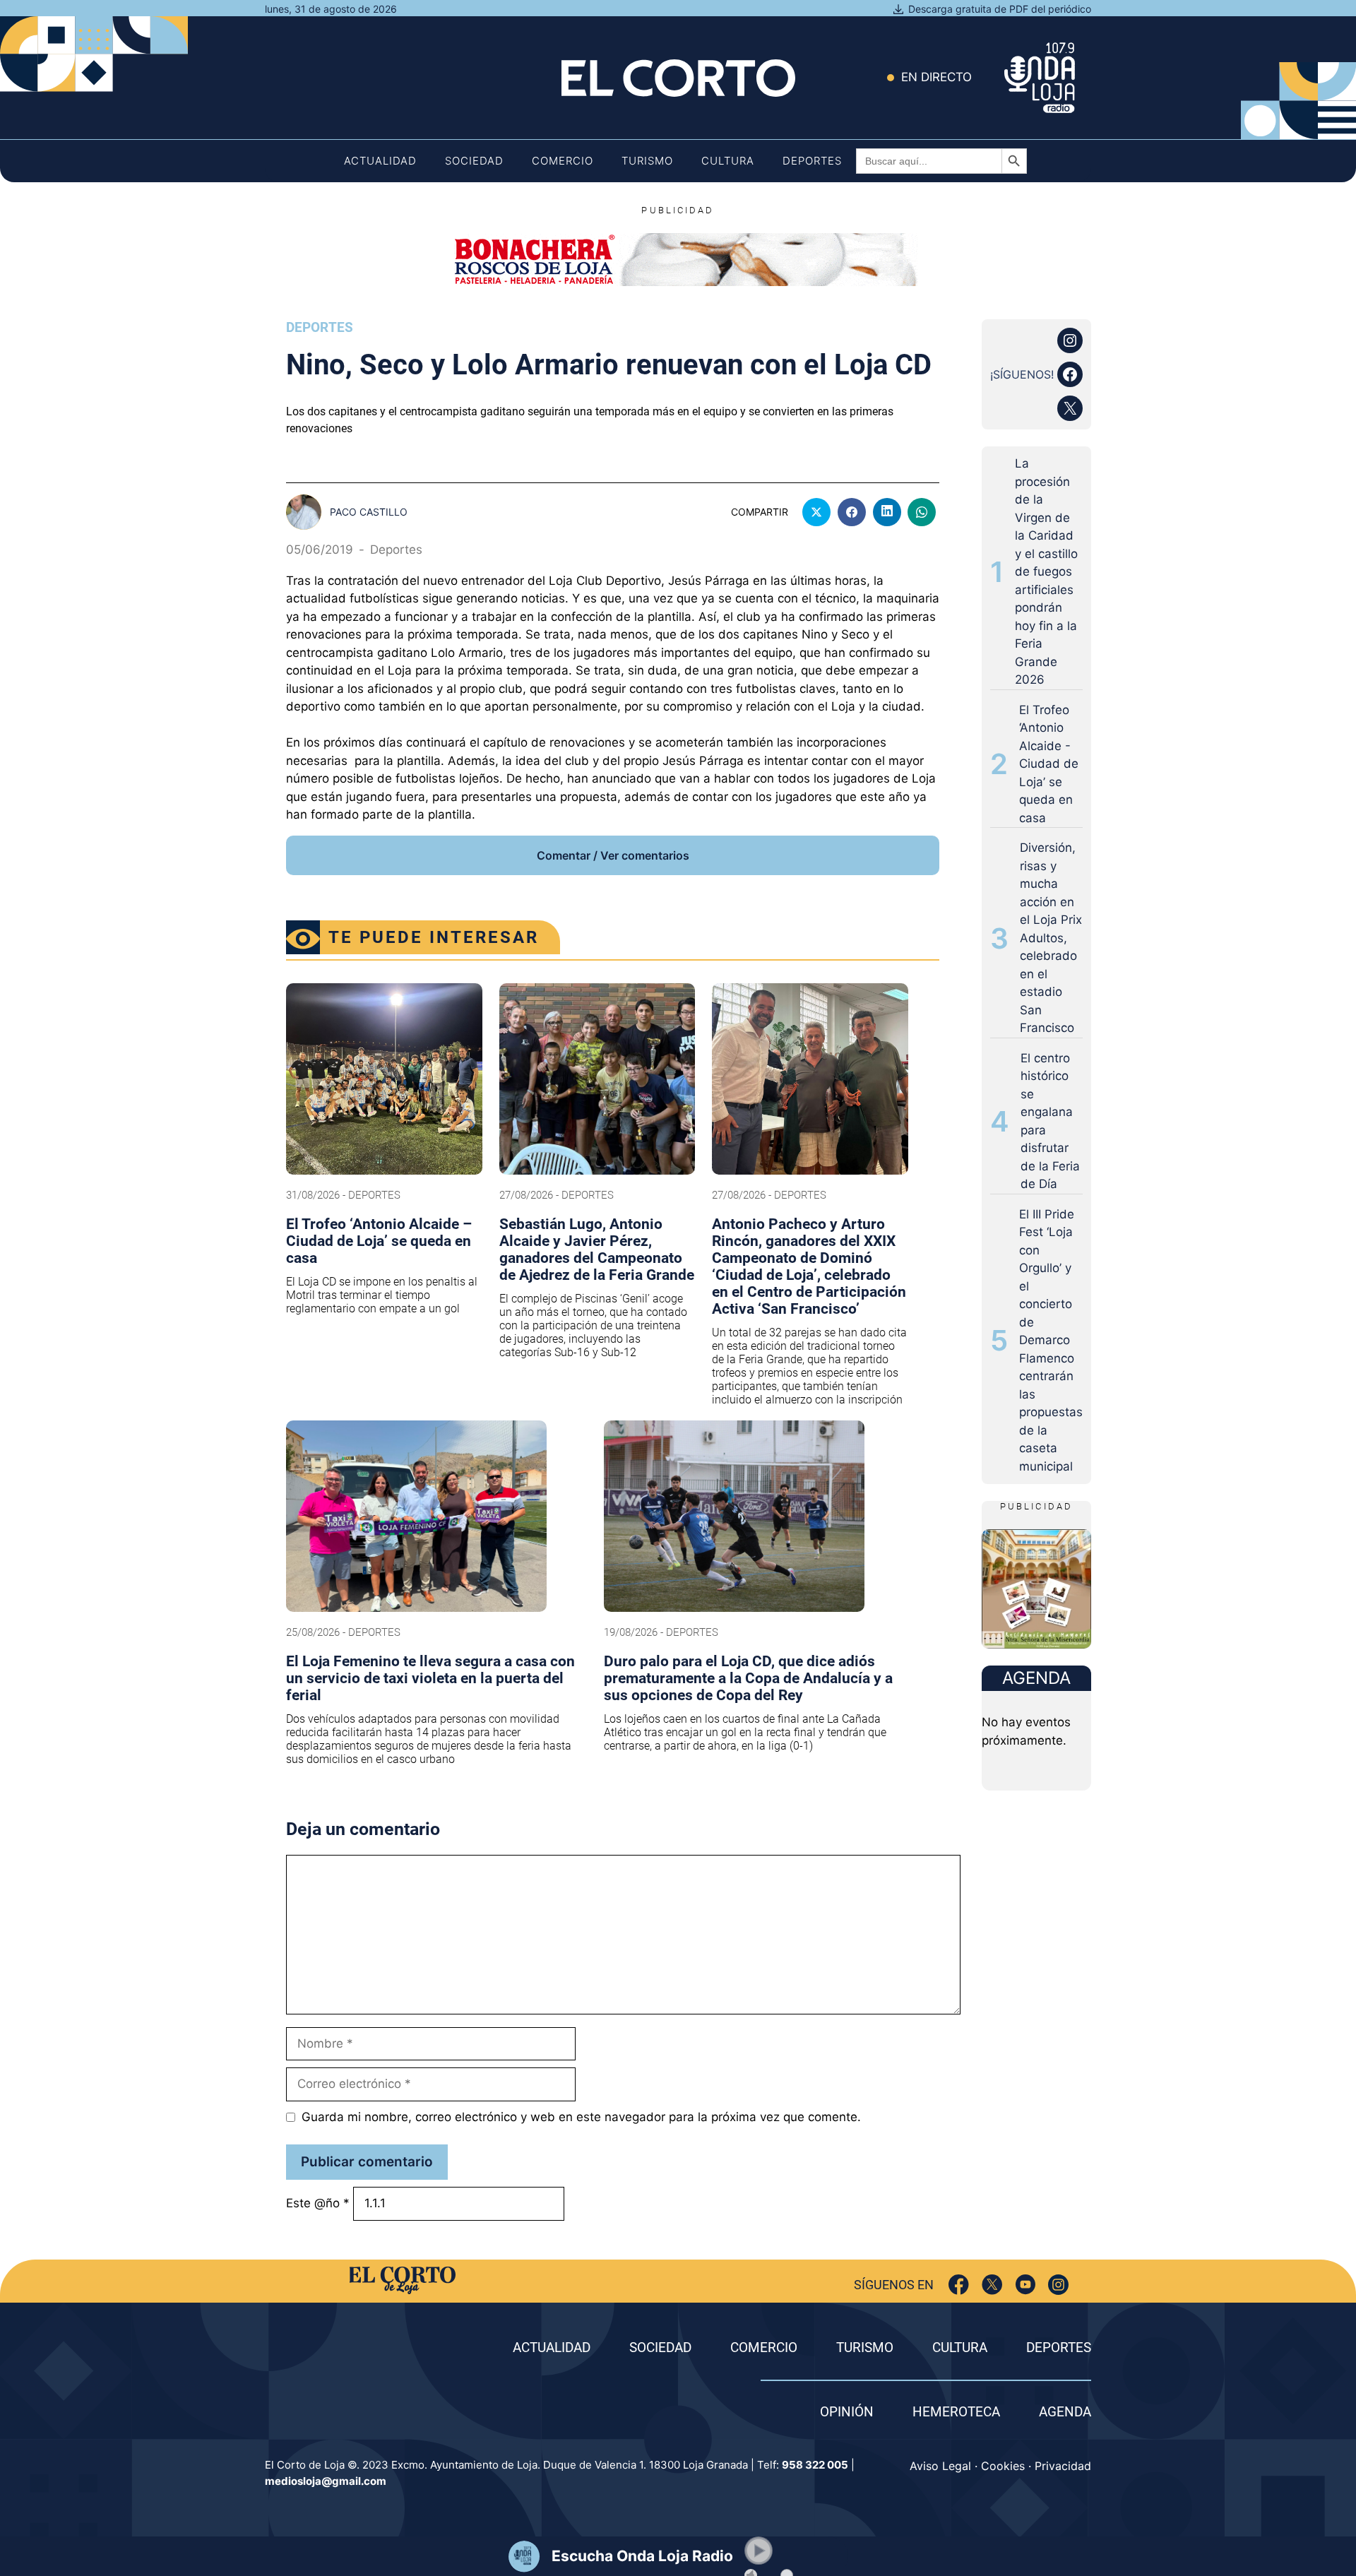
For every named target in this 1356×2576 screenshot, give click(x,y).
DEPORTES (1059, 2348)
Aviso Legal (940, 2466)
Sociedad (474, 161)
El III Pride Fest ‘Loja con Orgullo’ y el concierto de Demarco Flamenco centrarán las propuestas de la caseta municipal (1051, 1340)
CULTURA (960, 2348)
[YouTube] (1025, 2285)
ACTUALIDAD (552, 2348)
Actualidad (380, 161)
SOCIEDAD (660, 2348)
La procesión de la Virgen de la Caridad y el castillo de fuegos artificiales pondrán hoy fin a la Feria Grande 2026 (1046, 571)
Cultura (728, 161)
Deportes (812, 161)
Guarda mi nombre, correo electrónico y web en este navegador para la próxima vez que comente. (581, 2117)
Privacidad (1063, 2466)
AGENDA (1065, 2412)
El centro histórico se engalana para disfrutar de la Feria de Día (1050, 1121)
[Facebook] (959, 2285)
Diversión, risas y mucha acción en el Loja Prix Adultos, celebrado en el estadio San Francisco (1051, 938)
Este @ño (318, 2203)
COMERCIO (764, 2348)
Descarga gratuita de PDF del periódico (1000, 9)
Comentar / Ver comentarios (613, 855)
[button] (759, 2551)
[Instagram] (1058, 2285)
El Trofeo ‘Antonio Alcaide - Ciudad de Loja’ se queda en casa (1049, 764)
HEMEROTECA (956, 2412)
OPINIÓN (847, 2412)
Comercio (563, 161)
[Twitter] (992, 2285)
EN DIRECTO (936, 77)
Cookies (1003, 2466)
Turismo (647, 161)
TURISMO (865, 2348)
